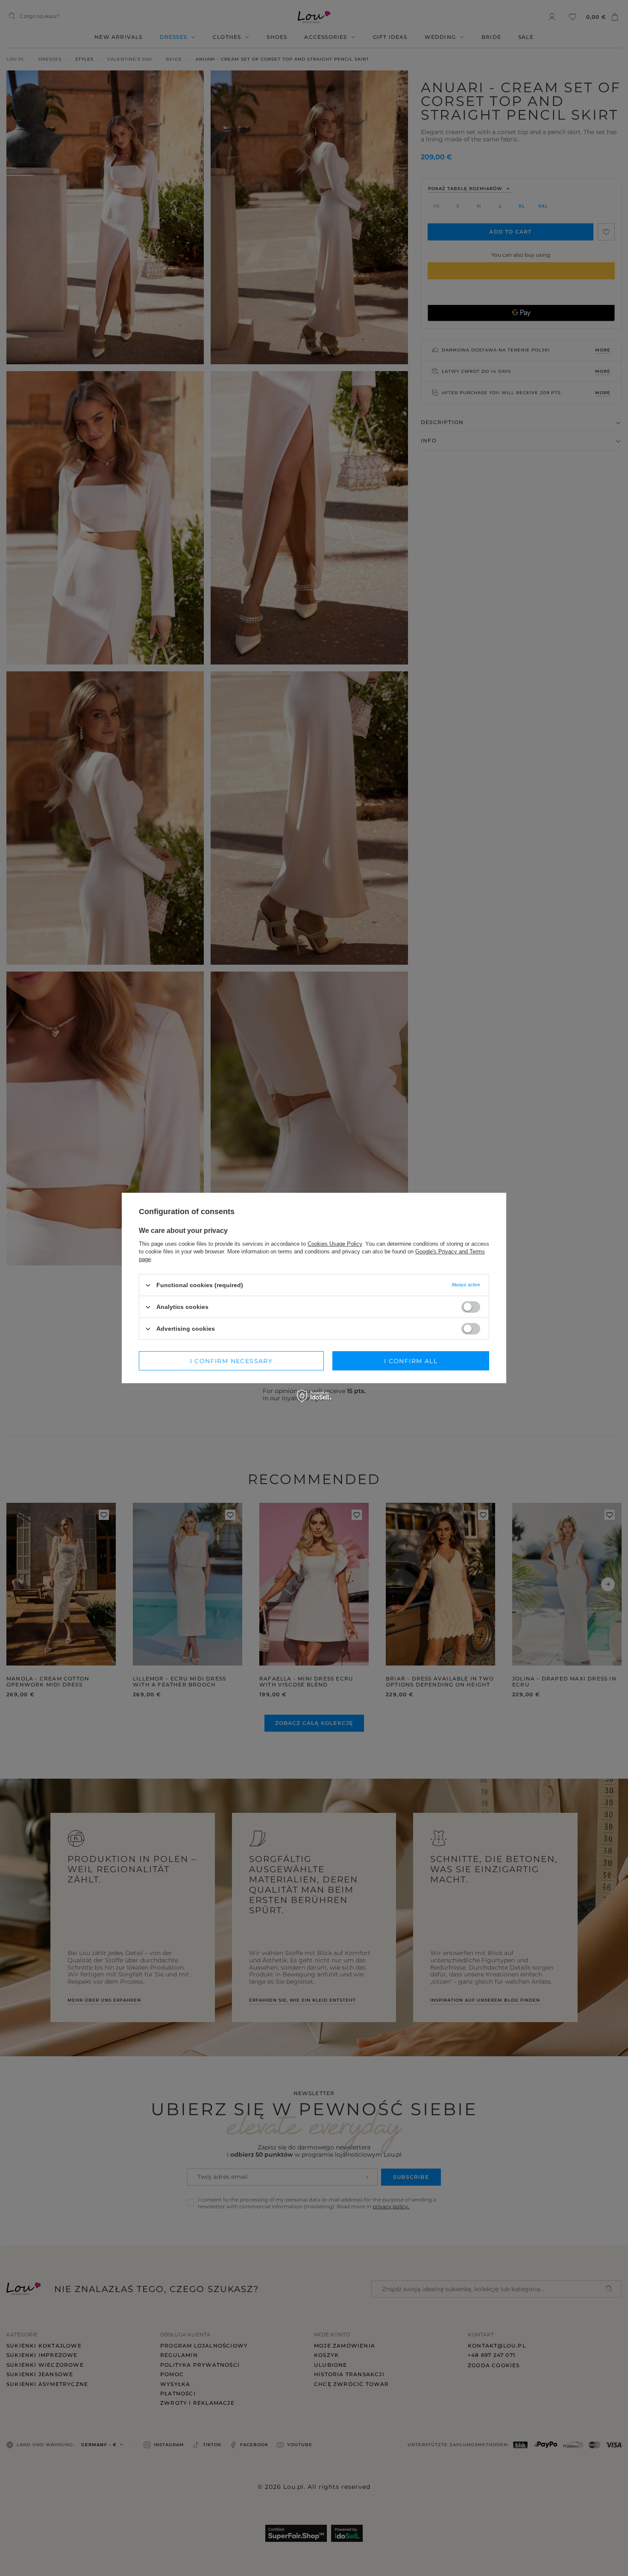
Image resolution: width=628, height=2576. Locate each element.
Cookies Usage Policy (335, 1244)
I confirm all (411, 1361)
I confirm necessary (232, 1361)
